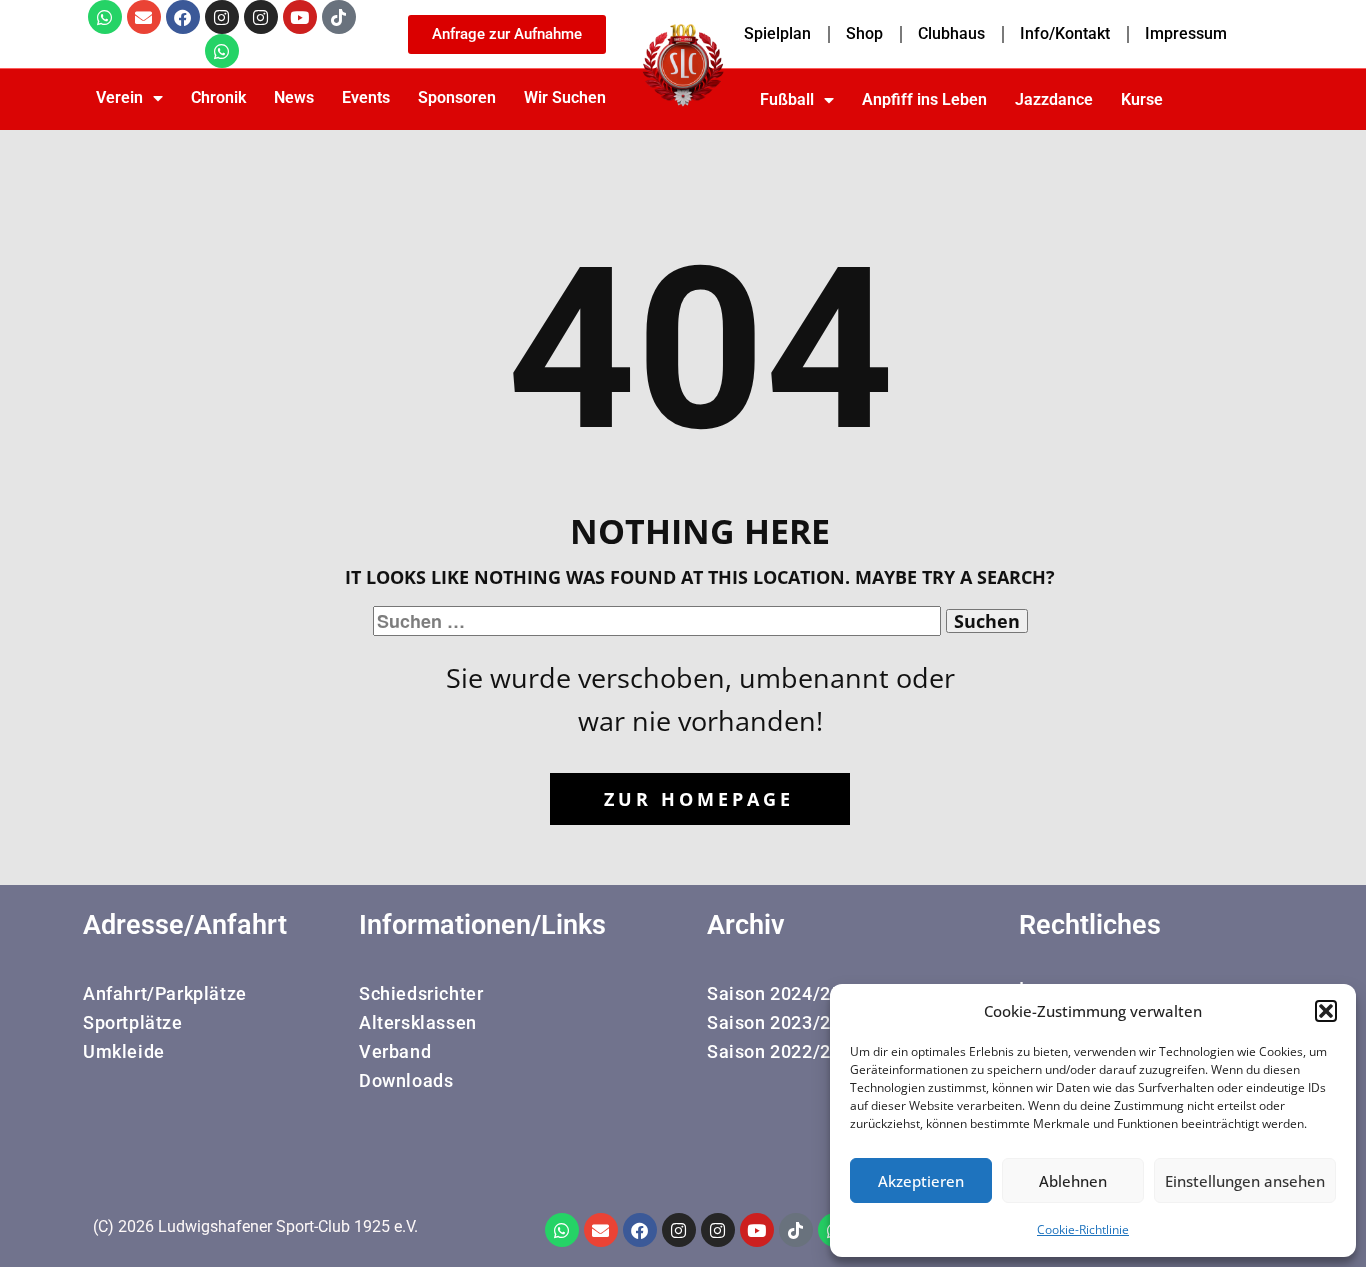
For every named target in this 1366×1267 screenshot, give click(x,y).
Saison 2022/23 (774, 1051)
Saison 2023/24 (774, 1022)
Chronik (218, 97)
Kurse (1142, 99)
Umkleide (124, 1051)
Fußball (787, 99)
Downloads (406, 1080)
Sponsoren (457, 97)
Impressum (1186, 33)
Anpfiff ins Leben (924, 99)
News (294, 97)
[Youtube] (300, 17)
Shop (864, 33)
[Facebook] (183, 17)
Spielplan (777, 33)
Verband (395, 1051)
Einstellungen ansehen (1245, 1181)
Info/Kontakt (1065, 33)
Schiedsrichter (421, 993)
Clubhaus (951, 33)
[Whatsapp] (105, 17)
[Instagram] (222, 17)
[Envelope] (144, 17)
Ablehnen (1073, 1181)
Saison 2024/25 (774, 993)
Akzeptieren (921, 1181)
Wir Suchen (565, 97)
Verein (119, 97)
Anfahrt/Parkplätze (165, 993)
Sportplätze (133, 1022)
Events (366, 97)
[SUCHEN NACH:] (659, 621)
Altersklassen (418, 1022)
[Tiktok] (339, 17)
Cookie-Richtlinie (1083, 1229)
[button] (1326, 1011)
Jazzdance (1054, 99)
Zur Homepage (699, 799)
